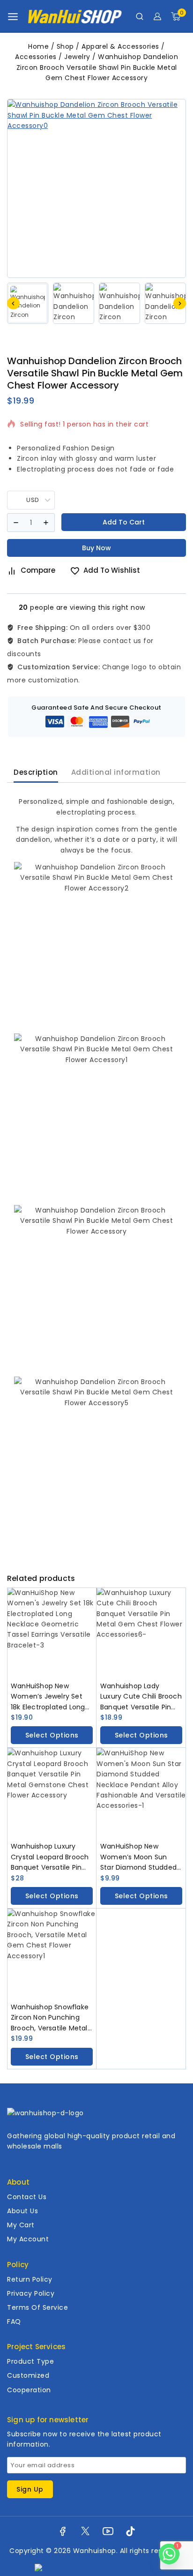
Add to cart (124, 522)
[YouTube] (108, 2531)
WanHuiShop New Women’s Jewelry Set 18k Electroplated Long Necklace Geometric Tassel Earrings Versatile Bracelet (51, 1697)
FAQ (14, 2321)
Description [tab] (36, 772)
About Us (22, 2211)
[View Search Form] (140, 16)
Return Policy (30, 2279)
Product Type (30, 2361)
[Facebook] (63, 2531)
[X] (85, 2531)
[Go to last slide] (13, 303)
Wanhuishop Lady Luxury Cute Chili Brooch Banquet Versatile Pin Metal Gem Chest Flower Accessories (141, 1697)
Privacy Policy (31, 2293)
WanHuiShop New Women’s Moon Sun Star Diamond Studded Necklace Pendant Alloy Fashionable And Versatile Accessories (139, 1857)
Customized (28, 2375)
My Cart (21, 2225)
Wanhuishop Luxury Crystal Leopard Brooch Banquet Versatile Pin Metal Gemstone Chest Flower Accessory (50, 1857)
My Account (28, 2239)
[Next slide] (180, 303)
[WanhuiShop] (75, 16)
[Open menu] (13, 17)
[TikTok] (130, 2531)
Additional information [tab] (116, 772)
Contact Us (27, 2197)
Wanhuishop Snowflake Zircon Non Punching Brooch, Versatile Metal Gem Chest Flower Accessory (50, 2018)
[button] (28, 303)
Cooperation (29, 2390)
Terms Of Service (37, 2307)
